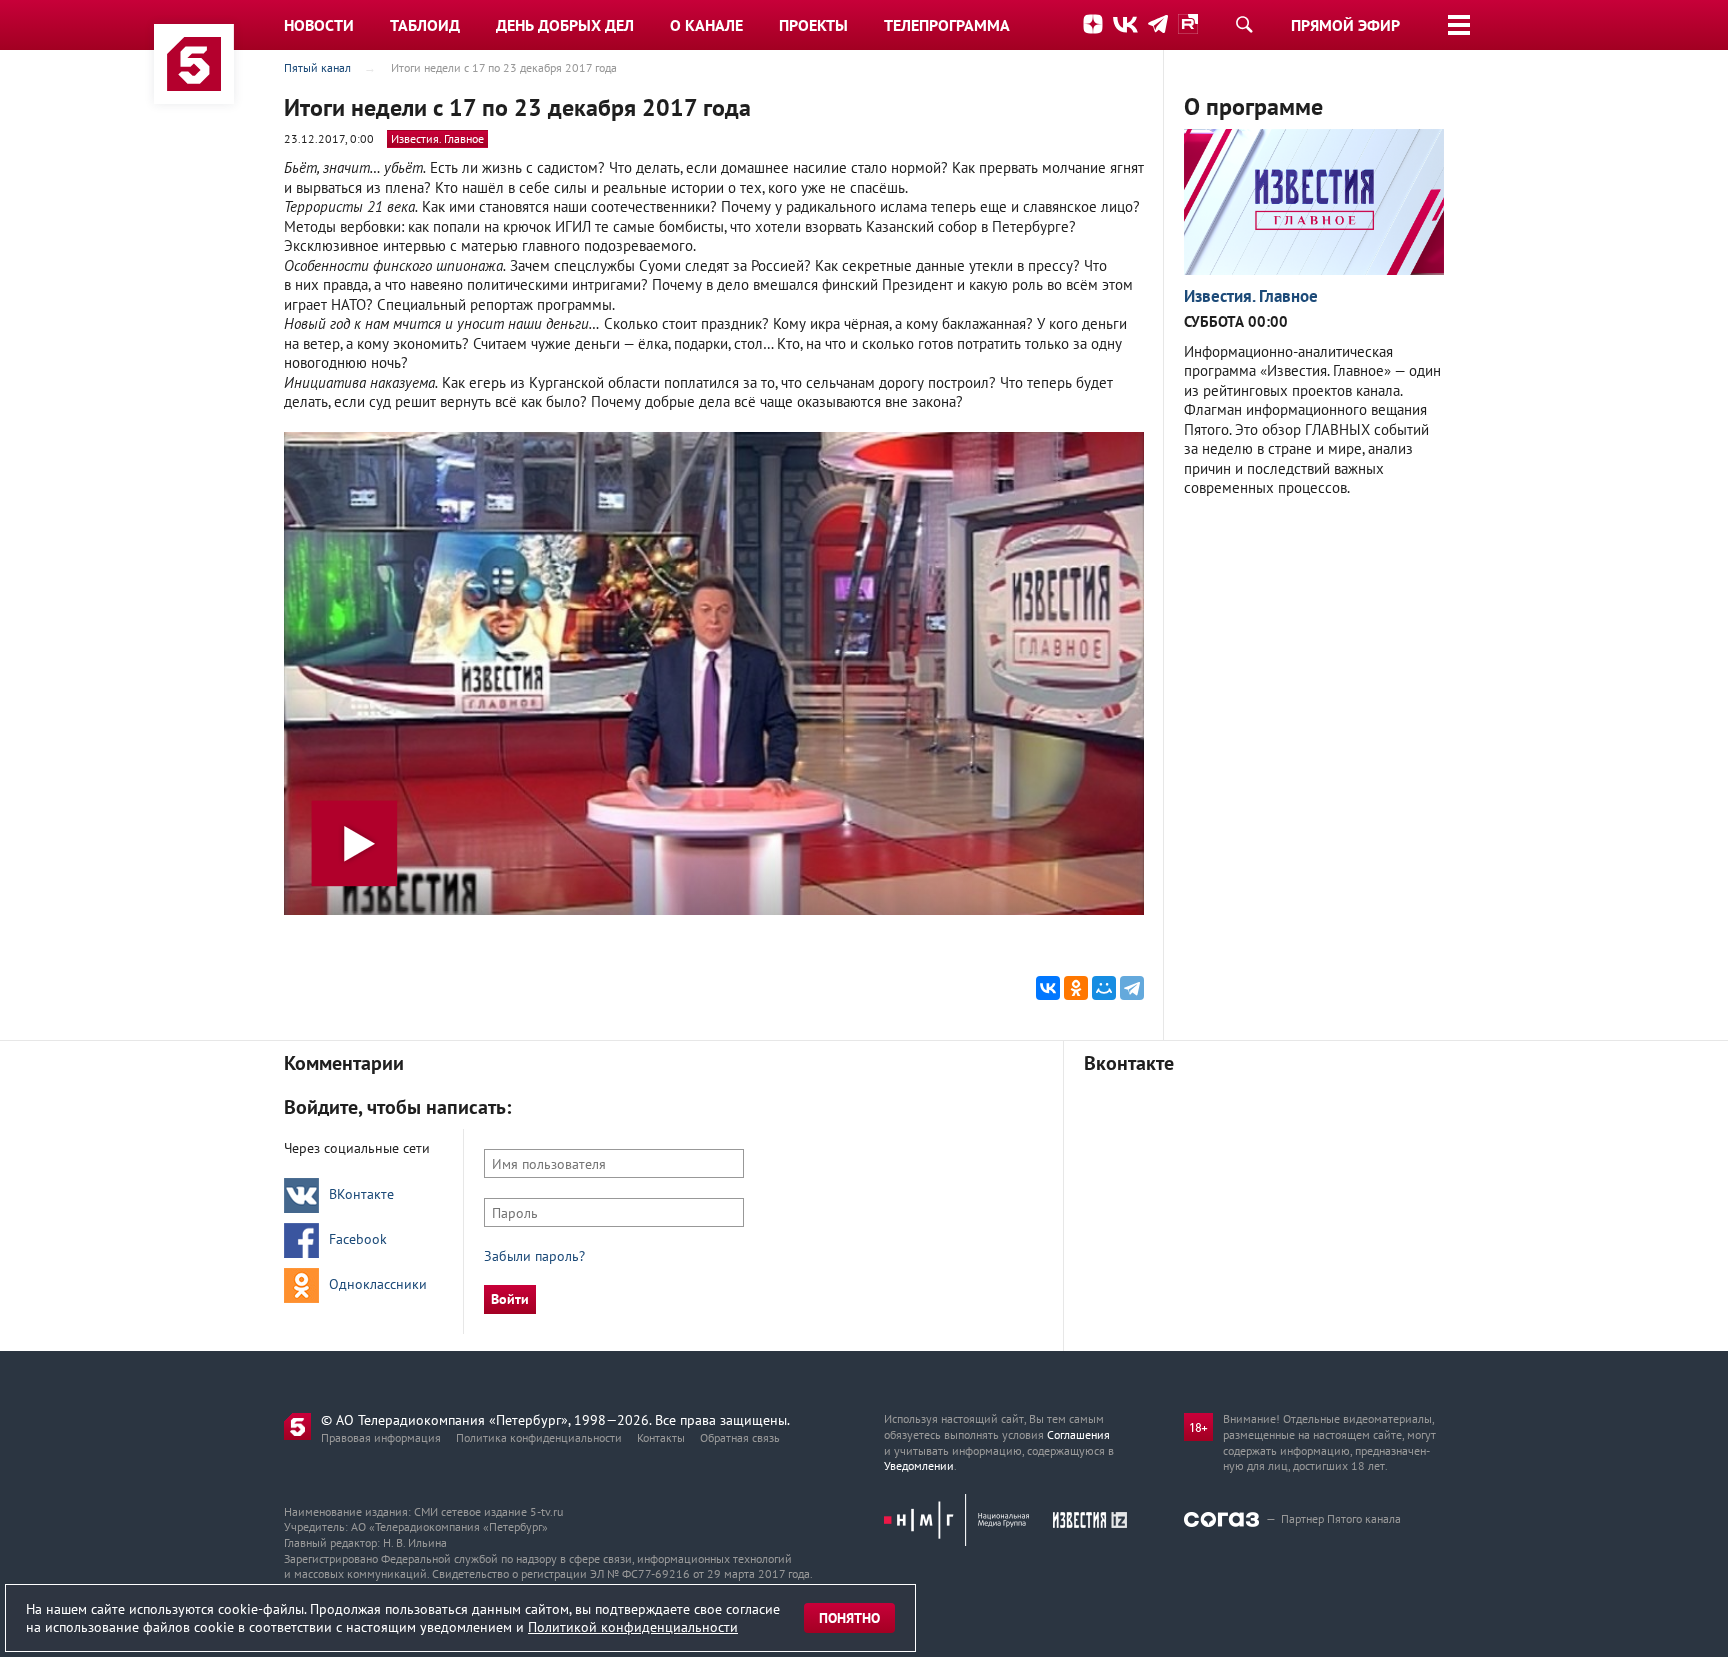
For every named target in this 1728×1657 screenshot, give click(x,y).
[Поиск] (1244, 24)
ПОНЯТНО (849, 1618)
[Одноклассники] (1076, 988)
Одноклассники (378, 1284)
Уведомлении (919, 1465)
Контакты (661, 1437)
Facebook (358, 1239)
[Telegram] (1132, 988)
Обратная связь (740, 1437)
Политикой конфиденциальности (633, 1627)
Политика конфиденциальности (539, 1437)
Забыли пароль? (534, 1256)
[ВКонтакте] (1048, 988)
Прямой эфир (1345, 25)
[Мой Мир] (1104, 988)
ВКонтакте (361, 1194)
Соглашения (1078, 1434)
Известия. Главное (437, 138)
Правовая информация (381, 1437)
